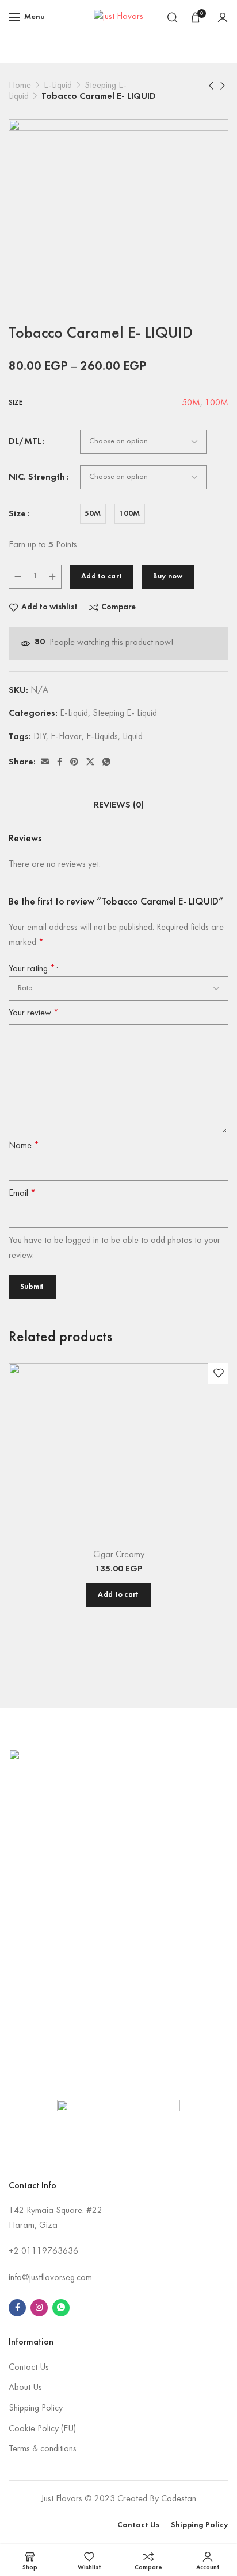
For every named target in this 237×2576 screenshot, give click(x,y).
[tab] (119, 806)
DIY (40, 737)
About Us (25, 2388)
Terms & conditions (43, 2449)
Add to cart (102, 576)
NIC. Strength (37, 477)
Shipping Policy (36, 2408)
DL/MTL (25, 442)
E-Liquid (58, 86)
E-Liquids (102, 737)
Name (24, 1146)
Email (22, 1194)
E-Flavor (66, 737)
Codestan (179, 2499)
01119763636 (50, 2251)
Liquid (133, 737)
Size (17, 514)
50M (191, 403)
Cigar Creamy (119, 1555)
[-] (18, 577)
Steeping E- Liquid (125, 713)
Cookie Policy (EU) (42, 2429)
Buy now (168, 576)
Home (20, 86)
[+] (52, 577)
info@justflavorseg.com (50, 2278)
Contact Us (29, 2368)
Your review (34, 1013)
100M (217, 403)
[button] (118, 1595)
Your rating (32, 969)
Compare (118, 607)
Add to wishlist (49, 607)
